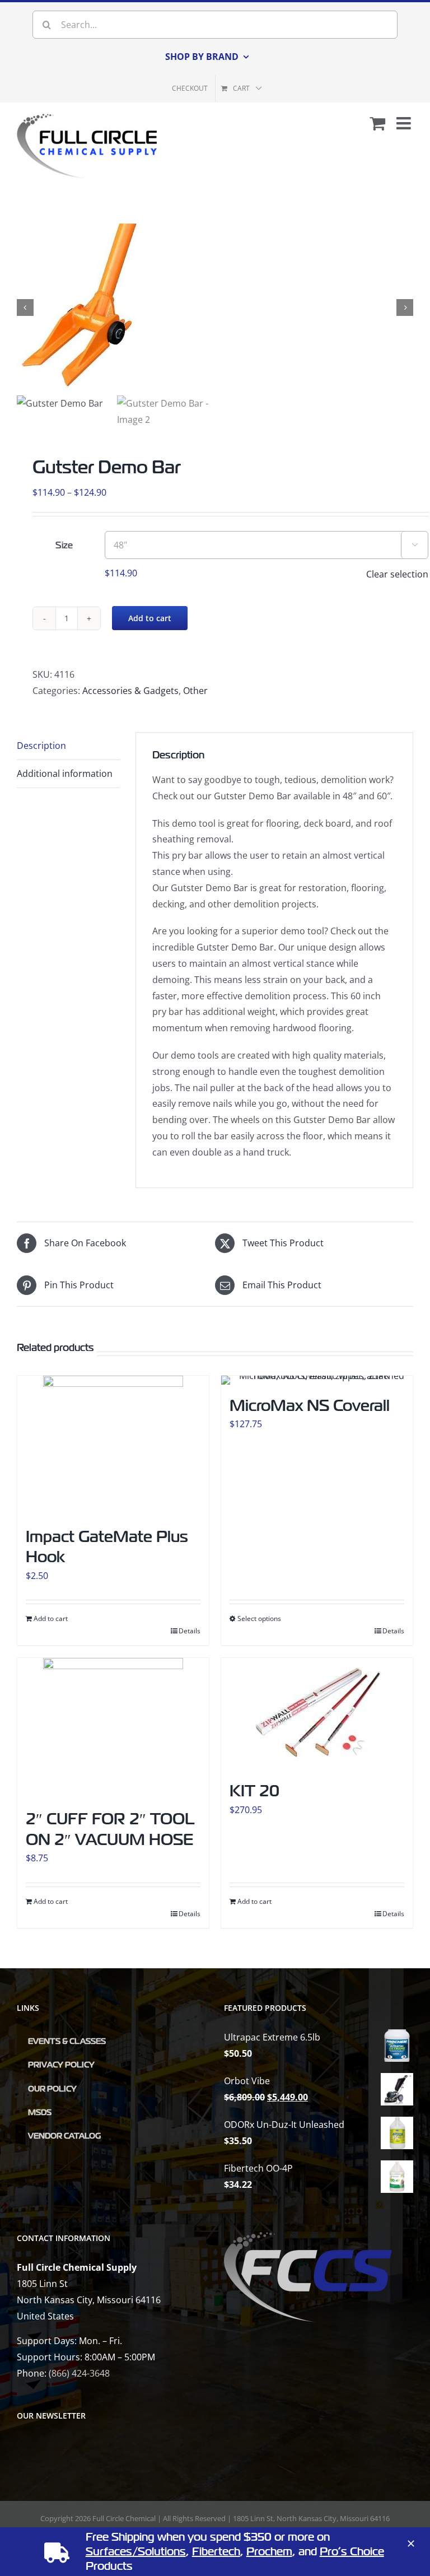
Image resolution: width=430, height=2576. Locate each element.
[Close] (411, 2544)
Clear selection (397, 574)
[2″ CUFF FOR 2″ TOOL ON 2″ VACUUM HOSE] (113, 1728)
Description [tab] (41, 746)
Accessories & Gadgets (130, 691)
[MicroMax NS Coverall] (317, 1380)
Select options (259, 1618)
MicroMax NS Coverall (310, 1406)
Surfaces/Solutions (136, 2552)
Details (190, 1631)
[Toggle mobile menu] (405, 123)
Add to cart (150, 618)
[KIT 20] (317, 1714)
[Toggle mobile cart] (377, 123)
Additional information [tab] (65, 774)
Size (64, 546)
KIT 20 (254, 1791)
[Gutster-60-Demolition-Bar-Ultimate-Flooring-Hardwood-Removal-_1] (215, 308)
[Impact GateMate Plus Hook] (113, 1446)
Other (195, 691)
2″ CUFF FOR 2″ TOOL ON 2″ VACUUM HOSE (110, 1829)
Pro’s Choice (352, 2552)
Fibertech (216, 2552)
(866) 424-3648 (79, 2373)
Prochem (269, 2552)
